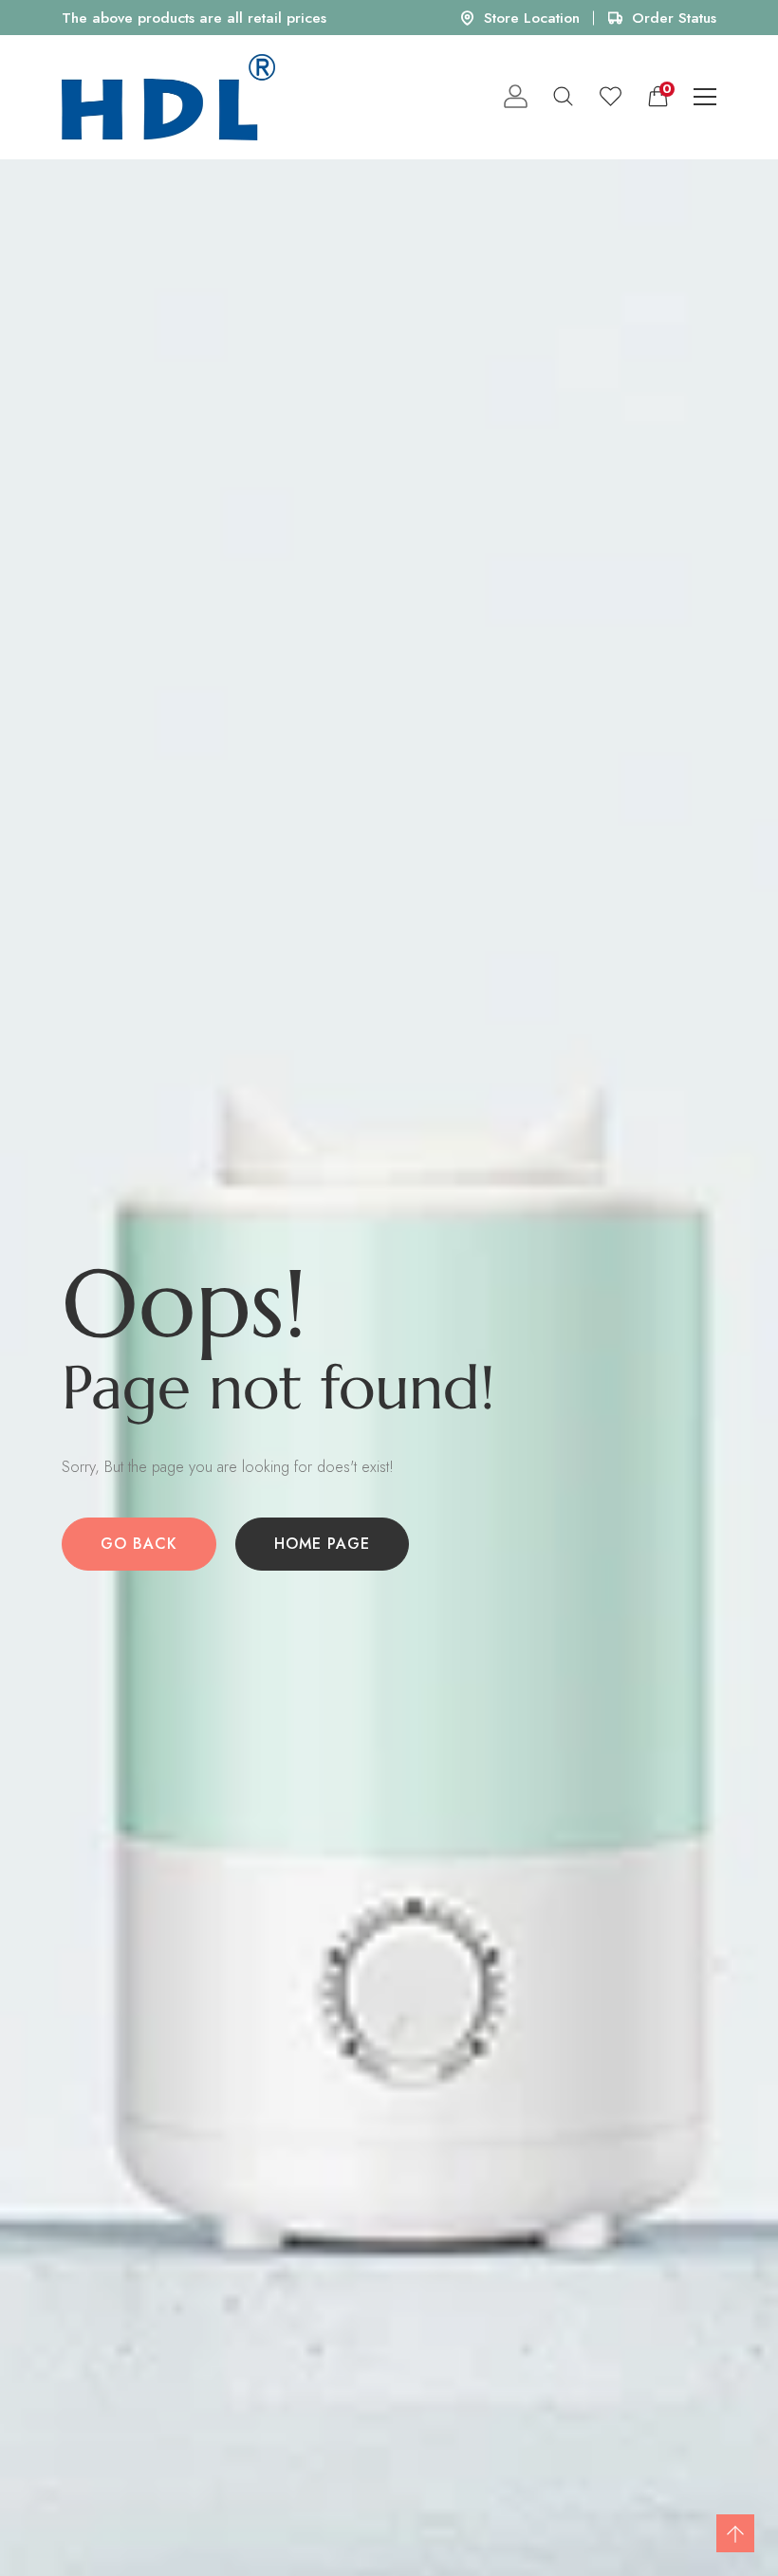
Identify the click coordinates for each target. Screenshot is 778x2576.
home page (322, 1544)
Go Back (139, 1544)
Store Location (532, 18)
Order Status (674, 18)
